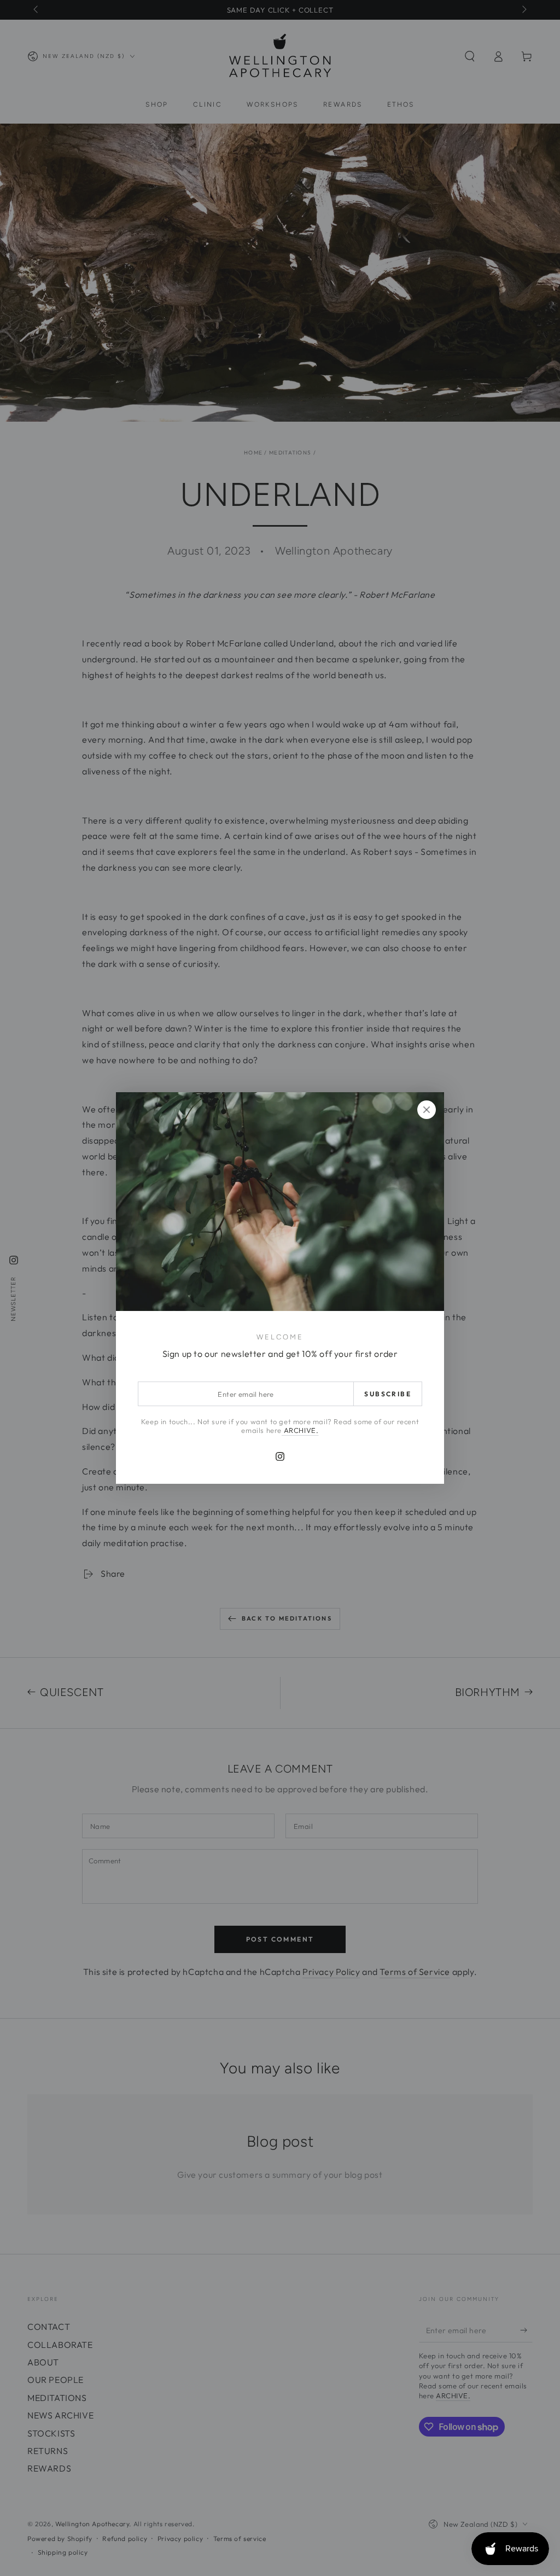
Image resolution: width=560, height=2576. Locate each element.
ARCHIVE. (300, 1430)
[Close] (427, 1110)
